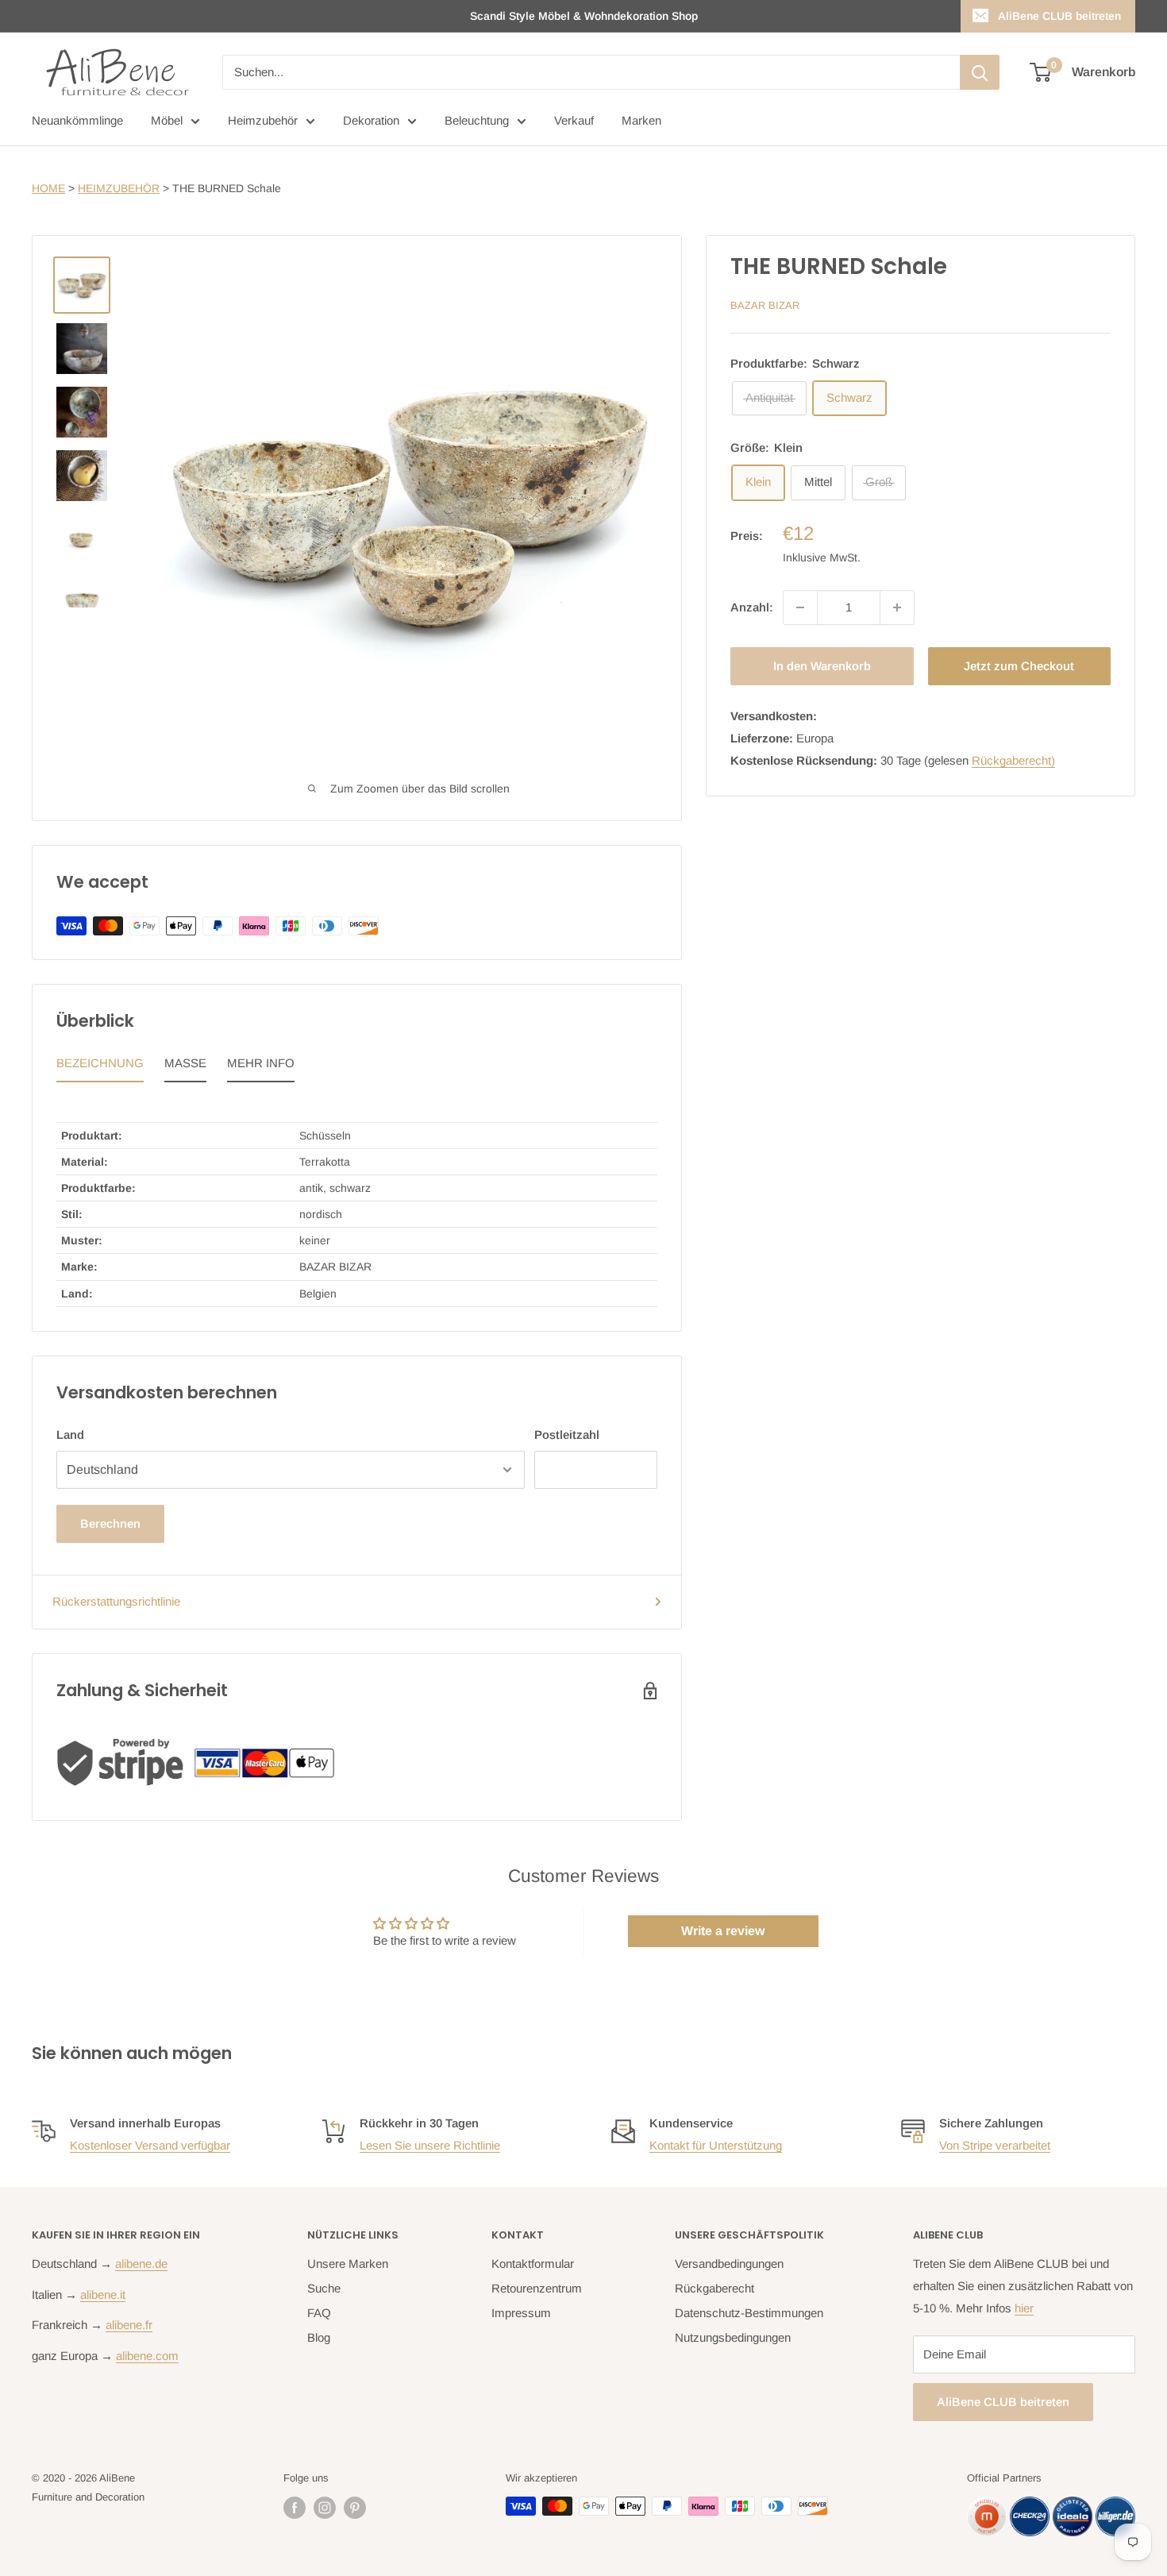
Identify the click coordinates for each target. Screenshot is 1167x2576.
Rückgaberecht (714, 2288)
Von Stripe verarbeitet (995, 2145)
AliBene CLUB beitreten (1059, 16)
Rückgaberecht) (1013, 760)
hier (1024, 2308)
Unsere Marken (348, 2264)
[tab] (100, 1067)
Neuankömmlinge (77, 120)
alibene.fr (129, 2325)
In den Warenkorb (822, 666)
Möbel (167, 120)
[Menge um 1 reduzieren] (800, 607)
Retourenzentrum (537, 2288)
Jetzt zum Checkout (1019, 666)
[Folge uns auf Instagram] (325, 2508)
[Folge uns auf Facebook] (295, 2508)
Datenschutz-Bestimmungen (749, 2313)
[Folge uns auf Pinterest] (355, 2508)
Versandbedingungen (729, 2264)
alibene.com (147, 2356)
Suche (324, 2288)
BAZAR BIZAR (765, 305)
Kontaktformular (533, 2264)
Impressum (521, 2313)
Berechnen (110, 1523)
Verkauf (574, 120)
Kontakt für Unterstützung (716, 2145)
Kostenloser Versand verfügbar (150, 2145)
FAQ (319, 2313)
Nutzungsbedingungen (733, 2337)
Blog (319, 2337)
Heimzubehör (263, 120)
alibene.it (103, 2294)
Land (70, 1435)
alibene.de (141, 2264)
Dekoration (371, 120)
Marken (641, 120)
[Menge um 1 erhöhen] (897, 607)
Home (48, 188)
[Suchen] (980, 72)
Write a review (723, 1931)
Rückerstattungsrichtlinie (116, 1601)
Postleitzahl (567, 1435)
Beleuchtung (477, 120)
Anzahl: (752, 607)
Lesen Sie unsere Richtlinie (430, 2145)
